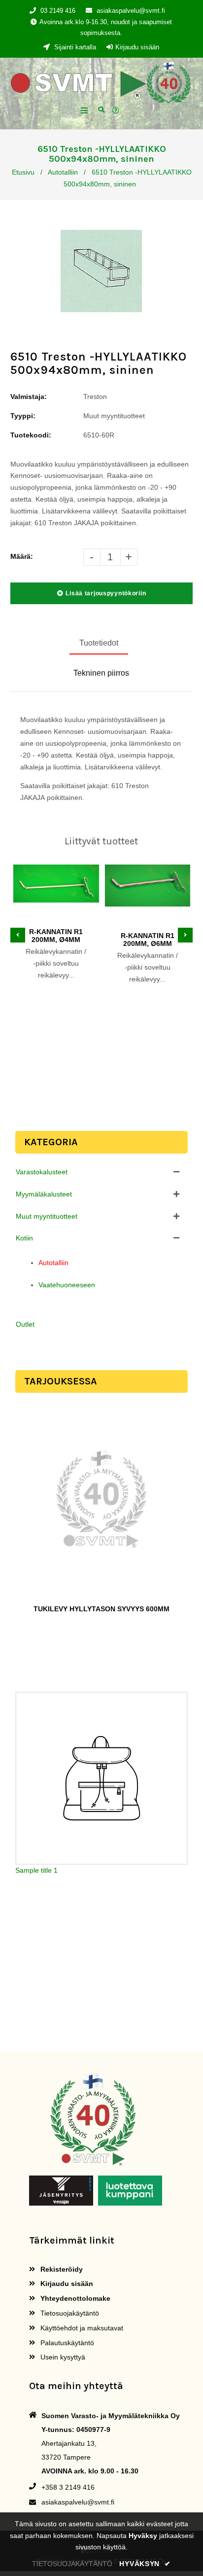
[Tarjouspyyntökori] (117, 111)
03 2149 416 (58, 11)
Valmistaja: (29, 397)
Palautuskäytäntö (66, 2343)
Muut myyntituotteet (47, 1216)
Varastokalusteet (42, 1172)
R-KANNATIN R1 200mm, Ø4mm (56, 936)
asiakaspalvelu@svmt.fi (131, 11)
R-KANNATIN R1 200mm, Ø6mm (148, 940)
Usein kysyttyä (62, 2357)
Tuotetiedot (99, 643)
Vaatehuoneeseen (67, 1285)
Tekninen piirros (101, 673)
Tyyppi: (23, 416)
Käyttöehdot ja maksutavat (81, 2328)
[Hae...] (101, 109)
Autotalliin (63, 172)
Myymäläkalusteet (44, 1194)
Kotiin (24, 1238)
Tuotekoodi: (31, 435)
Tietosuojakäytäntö (69, 2313)
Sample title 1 (36, 1870)
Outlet (25, 1324)
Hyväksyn (145, 2564)
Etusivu (23, 172)
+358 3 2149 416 (68, 2487)
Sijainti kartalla (74, 47)
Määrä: (22, 556)
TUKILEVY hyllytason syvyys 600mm (101, 1609)
